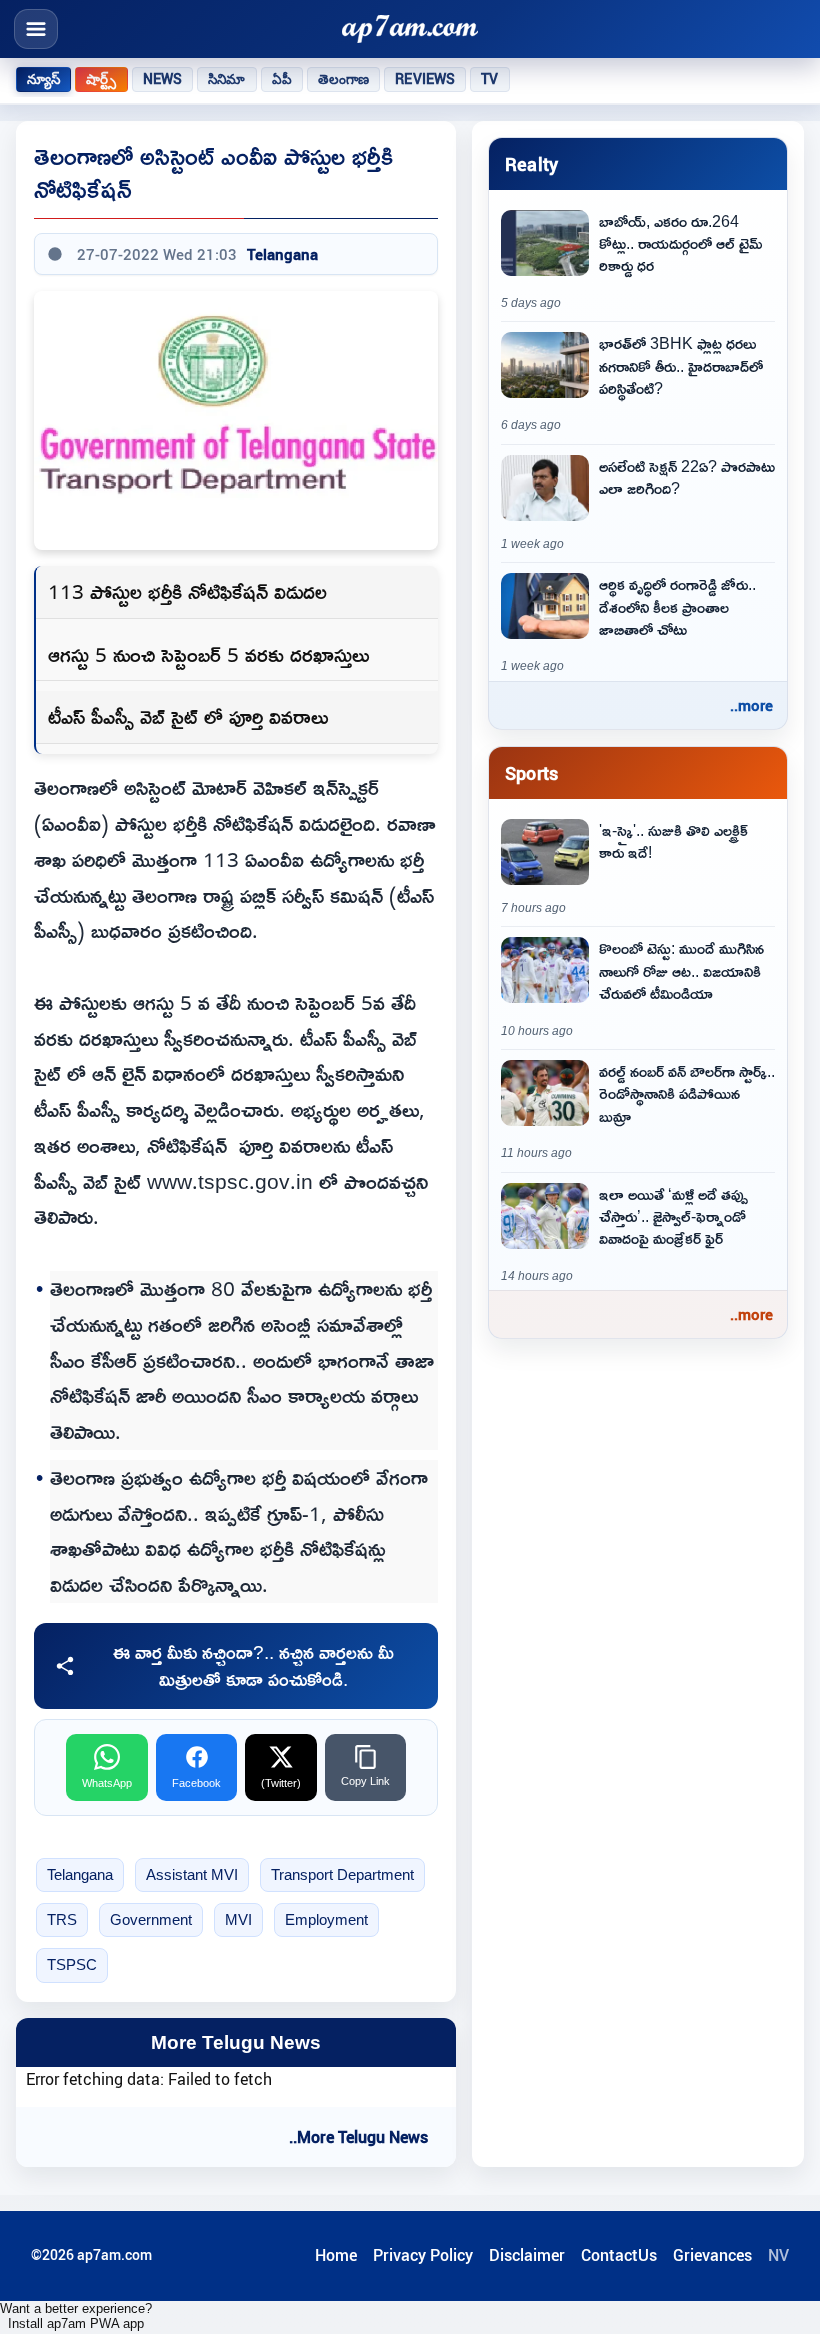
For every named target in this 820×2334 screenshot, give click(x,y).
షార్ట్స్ (101, 79)
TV (489, 79)
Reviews (425, 79)
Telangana (282, 254)
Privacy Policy (423, 2255)
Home (336, 2255)
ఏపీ (282, 79)
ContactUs (619, 2255)
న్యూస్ (43, 79)
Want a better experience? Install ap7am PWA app (76, 2316)
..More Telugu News (358, 2137)
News (163, 79)
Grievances (712, 2255)
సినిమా (226, 79)
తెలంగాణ (344, 79)
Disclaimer (527, 2255)
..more (751, 705)
